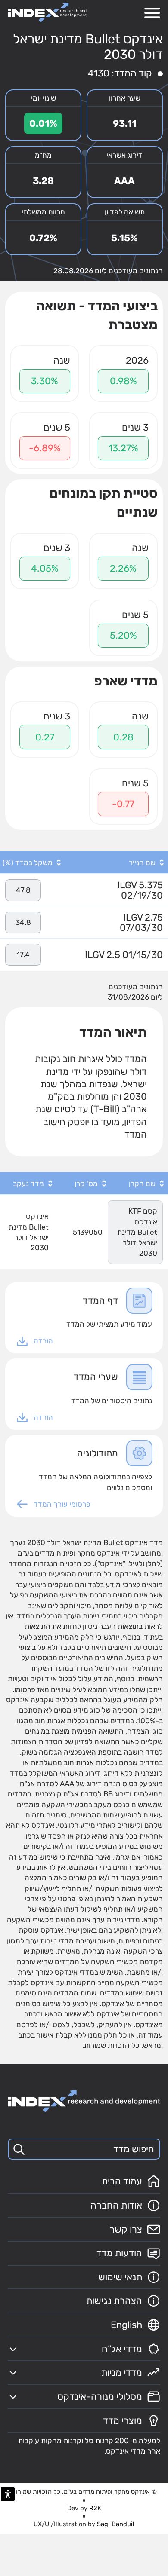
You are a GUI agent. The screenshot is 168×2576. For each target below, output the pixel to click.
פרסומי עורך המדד (62, 1504)
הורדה (43, 1341)
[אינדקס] (47, 12)
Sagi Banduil (116, 2524)
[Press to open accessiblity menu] (8, 2494)
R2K (95, 2508)
